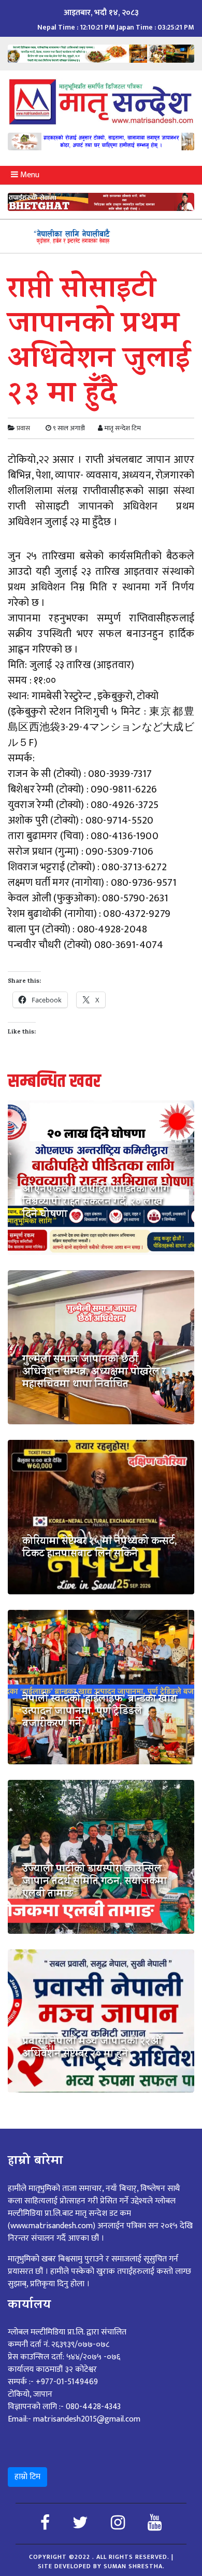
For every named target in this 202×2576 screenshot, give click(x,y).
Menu (29, 175)
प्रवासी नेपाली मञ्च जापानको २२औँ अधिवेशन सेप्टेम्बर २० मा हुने (92, 2049)
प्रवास (23, 428)
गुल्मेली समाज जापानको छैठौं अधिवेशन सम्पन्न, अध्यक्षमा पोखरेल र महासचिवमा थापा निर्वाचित (94, 1373)
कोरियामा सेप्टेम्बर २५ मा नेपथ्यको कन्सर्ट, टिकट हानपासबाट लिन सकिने (100, 1549)
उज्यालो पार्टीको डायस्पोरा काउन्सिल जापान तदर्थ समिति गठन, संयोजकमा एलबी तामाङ (95, 1883)
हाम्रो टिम (27, 2477)
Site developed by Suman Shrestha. (101, 2566)
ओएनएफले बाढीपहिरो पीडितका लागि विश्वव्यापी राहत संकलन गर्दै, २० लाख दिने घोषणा (96, 1203)
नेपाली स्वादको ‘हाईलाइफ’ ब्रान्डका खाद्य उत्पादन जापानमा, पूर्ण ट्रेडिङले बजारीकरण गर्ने (100, 1712)
